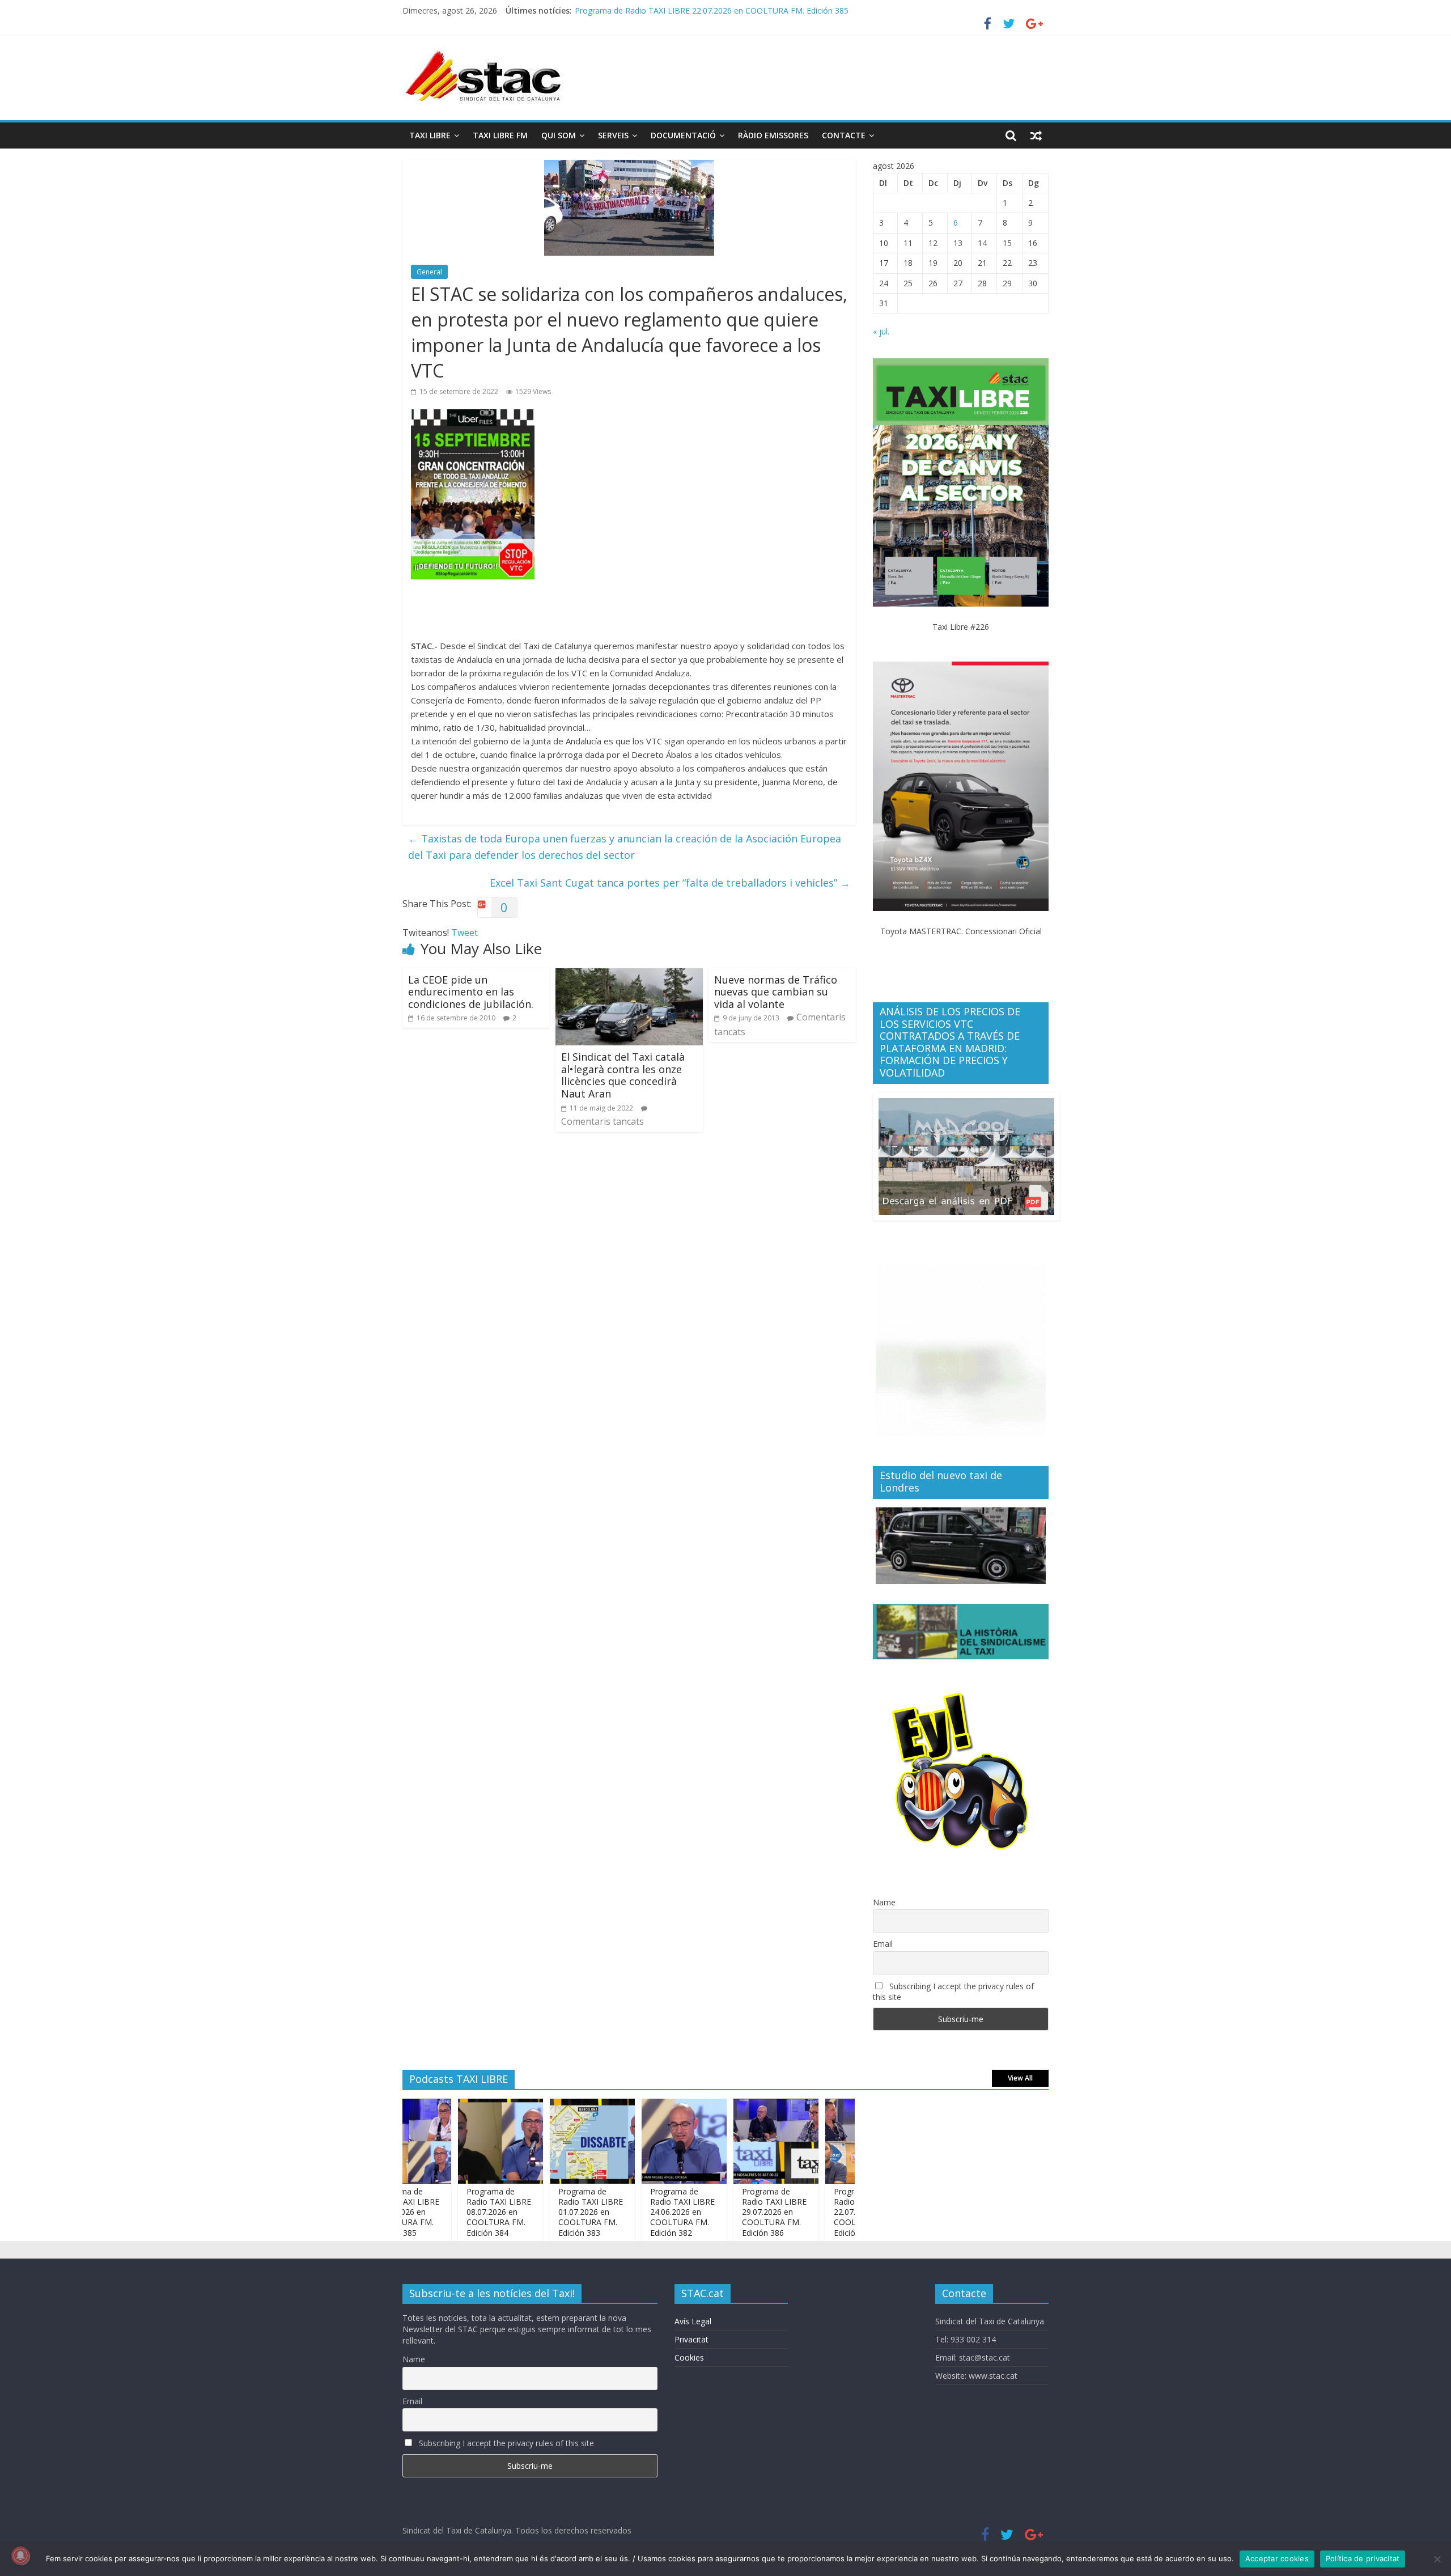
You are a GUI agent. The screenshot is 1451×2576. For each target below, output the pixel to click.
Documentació (683, 135)
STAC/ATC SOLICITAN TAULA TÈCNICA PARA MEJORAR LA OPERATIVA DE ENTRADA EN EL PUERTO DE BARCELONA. (794, 10)
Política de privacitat (1363, 2558)
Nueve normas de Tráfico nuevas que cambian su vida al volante (776, 992)
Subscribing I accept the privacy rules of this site (953, 1992)
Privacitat (691, 2339)
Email (883, 1944)
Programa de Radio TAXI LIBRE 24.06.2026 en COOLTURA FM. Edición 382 (630, 2212)
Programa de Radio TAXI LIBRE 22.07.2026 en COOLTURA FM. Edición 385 (814, 2212)
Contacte (844, 135)
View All (1020, 2078)
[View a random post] (1036, 135)
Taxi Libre (430, 135)
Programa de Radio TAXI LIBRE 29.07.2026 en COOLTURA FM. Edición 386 (722, 2212)
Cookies (689, 2357)
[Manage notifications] (20, 2556)
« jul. (881, 331)
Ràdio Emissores (773, 135)
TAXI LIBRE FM (500, 135)
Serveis (613, 135)
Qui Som (559, 135)
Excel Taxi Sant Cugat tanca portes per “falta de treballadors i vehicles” (670, 883)
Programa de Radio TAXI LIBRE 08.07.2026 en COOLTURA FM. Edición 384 (447, 2212)
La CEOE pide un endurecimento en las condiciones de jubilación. (471, 992)
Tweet (464, 933)
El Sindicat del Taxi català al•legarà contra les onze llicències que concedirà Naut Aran (623, 1075)
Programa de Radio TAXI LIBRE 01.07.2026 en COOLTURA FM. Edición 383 (538, 2212)
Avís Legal (693, 2321)
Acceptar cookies (1277, 2558)
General (429, 272)
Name (884, 1902)
